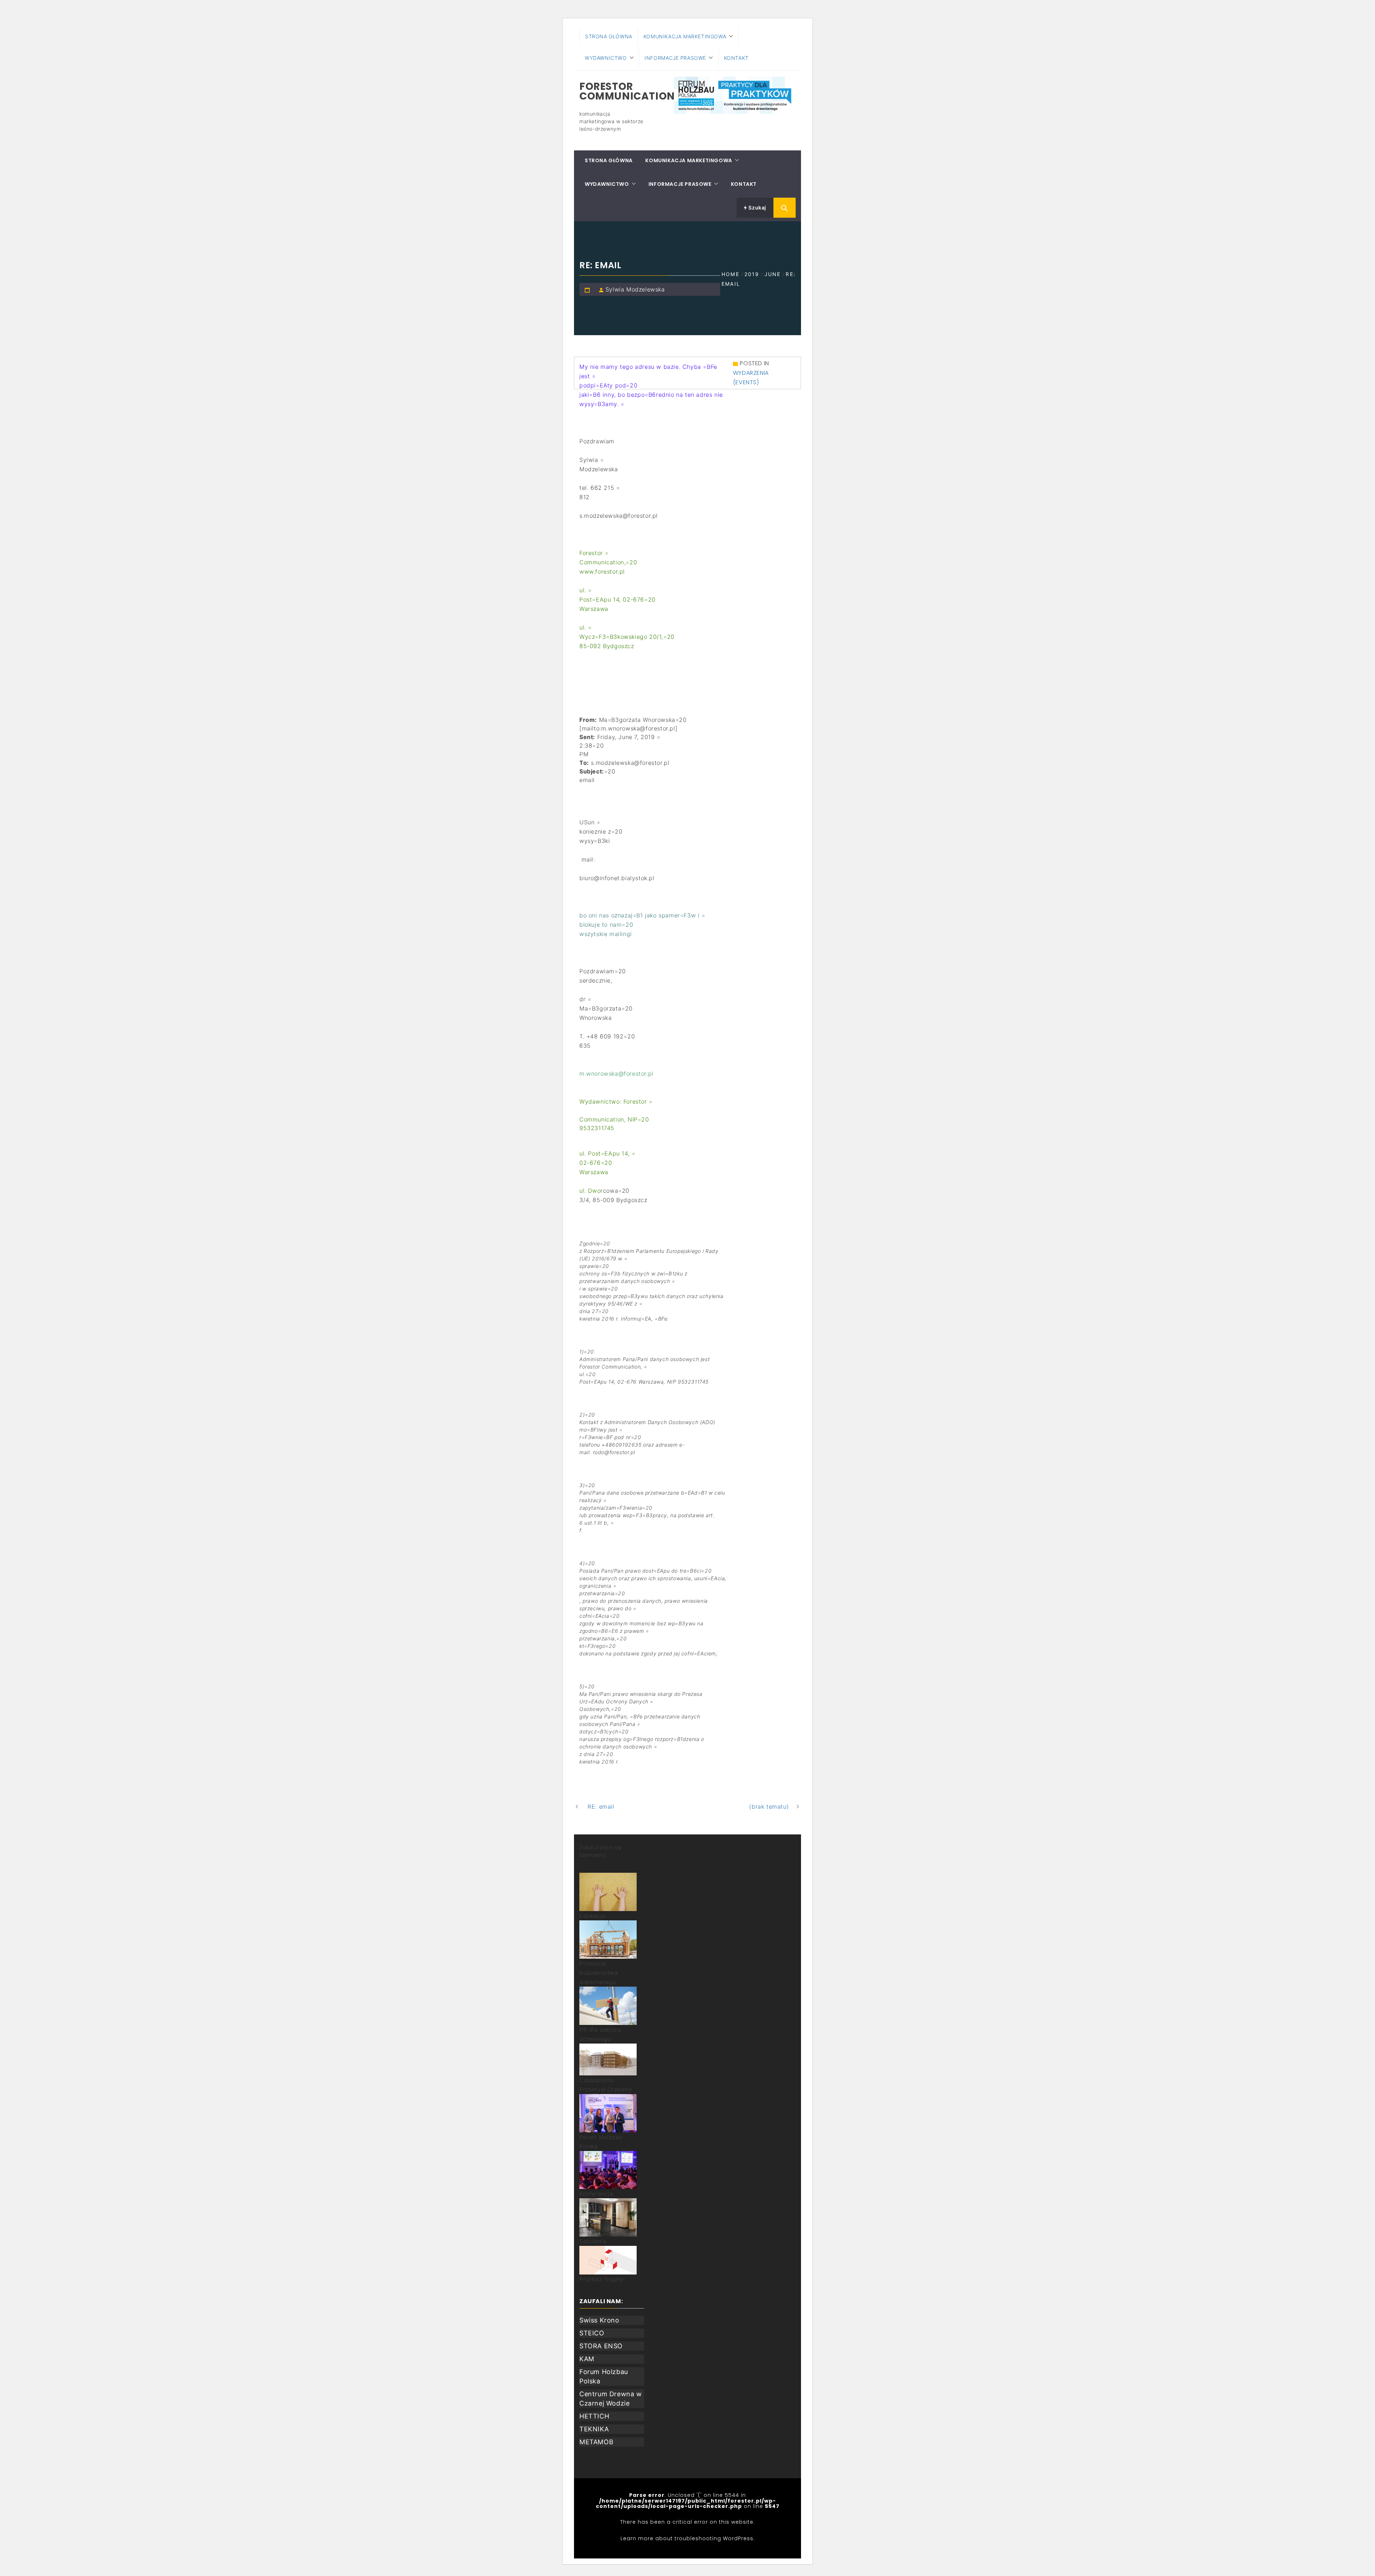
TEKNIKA (594, 2429)
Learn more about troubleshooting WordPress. (688, 2538)
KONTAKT (736, 58)
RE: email (601, 1806)
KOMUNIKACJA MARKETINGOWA (685, 36)
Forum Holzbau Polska (604, 2376)
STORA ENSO (601, 2346)
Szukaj (757, 208)
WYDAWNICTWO (606, 58)
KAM (587, 2359)
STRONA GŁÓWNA (609, 36)
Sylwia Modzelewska (635, 289)
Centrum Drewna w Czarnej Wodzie (611, 2399)
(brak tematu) (769, 1806)
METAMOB (596, 2442)
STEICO (592, 2333)
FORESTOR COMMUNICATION (627, 91)
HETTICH (594, 2416)
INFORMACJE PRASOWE (675, 58)
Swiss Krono (599, 2320)
